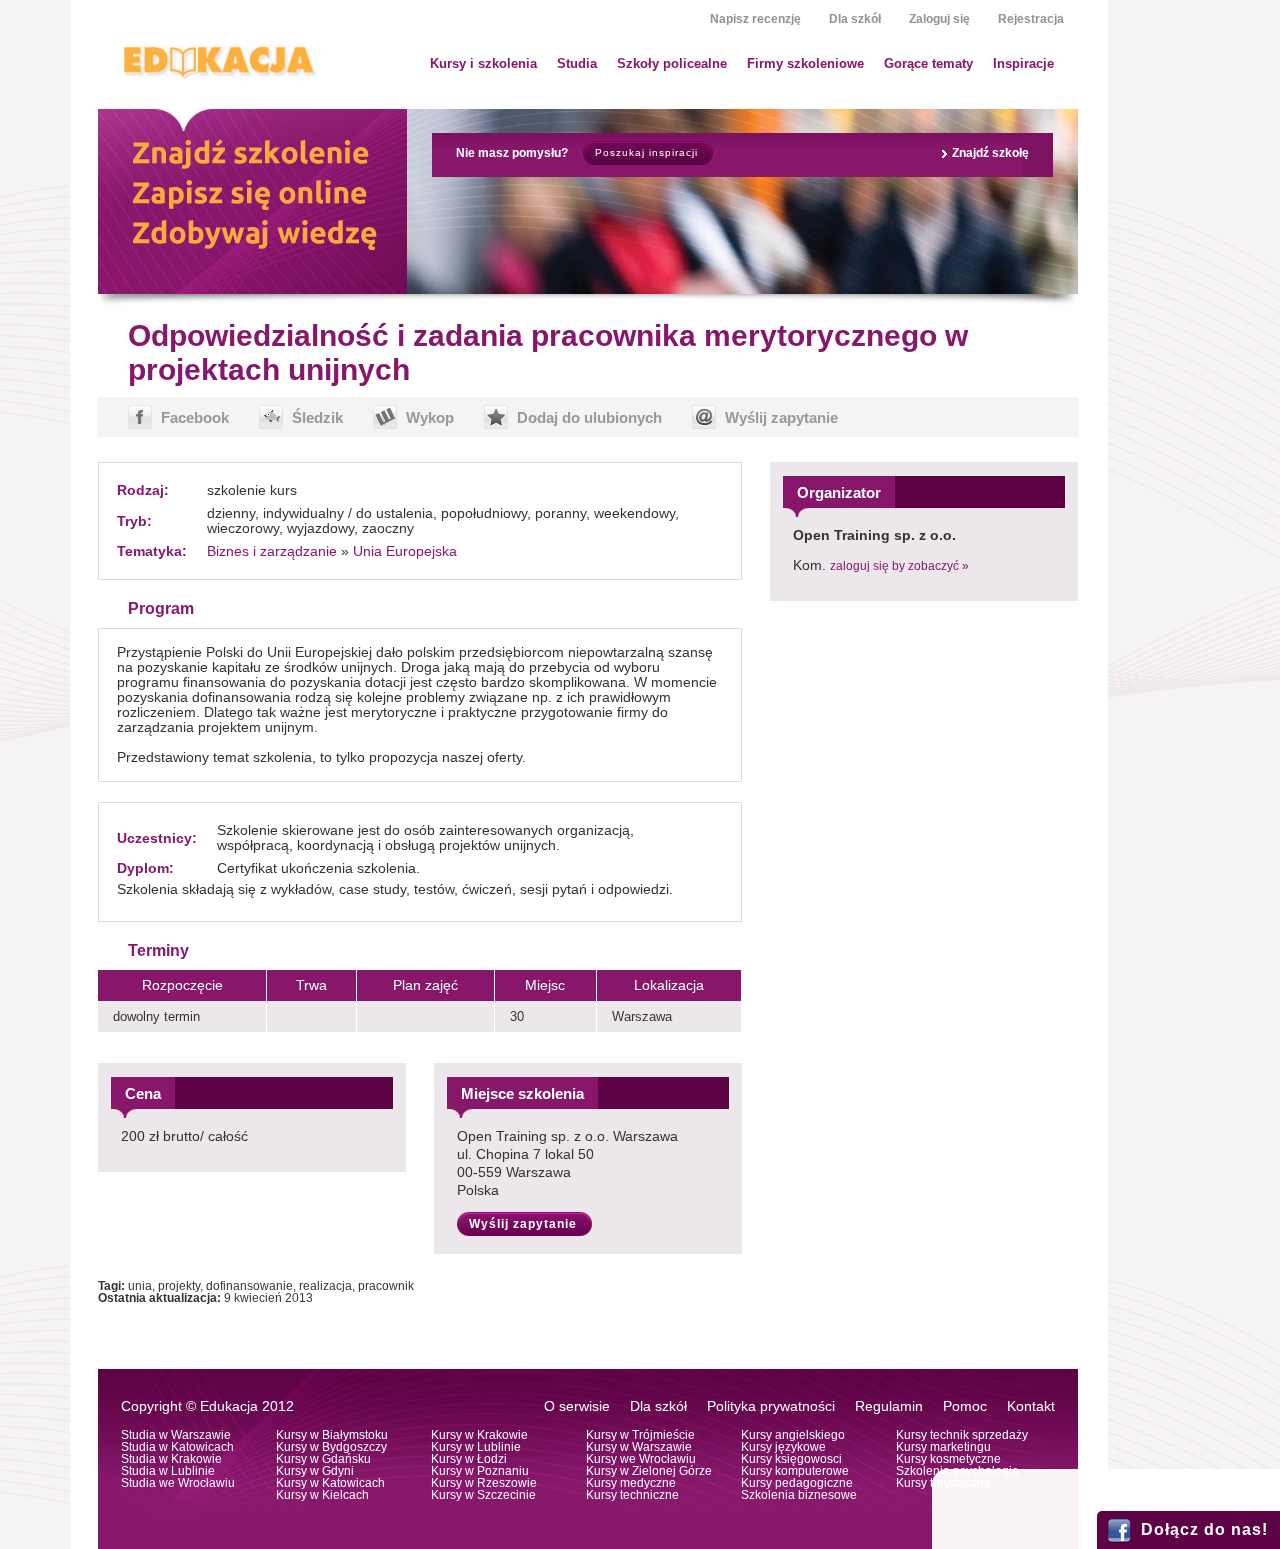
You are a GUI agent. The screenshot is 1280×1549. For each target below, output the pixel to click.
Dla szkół (855, 19)
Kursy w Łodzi (469, 1459)
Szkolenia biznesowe (799, 1495)
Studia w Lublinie (168, 1471)
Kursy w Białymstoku (332, 1435)
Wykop (430, 417)
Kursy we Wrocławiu (641, 1459)
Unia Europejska (405, 551)
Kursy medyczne (631, 1483)
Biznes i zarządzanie (272, 551)
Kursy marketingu (943, 1447)
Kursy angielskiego (793, 1435)
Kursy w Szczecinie (483, 1495)
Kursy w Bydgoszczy (331, 1447)
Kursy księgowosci (791, 1459)
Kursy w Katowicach (330, 1483)
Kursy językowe (783, 1447)
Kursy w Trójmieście (640, 1435)
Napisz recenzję (755, 19)
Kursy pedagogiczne (797, 1483)
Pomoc (965, 1406)
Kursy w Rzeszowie (484, 1483)
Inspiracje (1023, 63)
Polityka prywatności (771, 1406)
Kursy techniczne (632, 1495)
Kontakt (1031, 1406)
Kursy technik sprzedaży (962, 1435)
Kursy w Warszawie (639, 1447)
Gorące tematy (928, 63)
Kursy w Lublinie (476, 1447)
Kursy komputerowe (795, 1471)
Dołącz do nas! (1204, 1529)
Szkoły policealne (672, 63)
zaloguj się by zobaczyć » (899, 566)
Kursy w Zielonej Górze (649, 1471)
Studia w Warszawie (176, 1435)
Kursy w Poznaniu (480, 1471)
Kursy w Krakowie (479, 1435)
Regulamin (889, 1406)
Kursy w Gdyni (315, 1471)
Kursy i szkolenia (483, 63)
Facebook (195, 417)
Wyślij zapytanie (781, 417)
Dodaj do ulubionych (589, 417)
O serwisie (577, 1406)
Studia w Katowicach (177, 1447)
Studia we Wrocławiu (178, 1483)
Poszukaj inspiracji (646, 152)
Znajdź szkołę (990, 153)
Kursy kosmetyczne (948, 1459)
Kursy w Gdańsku (323, 1459)
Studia (577, 63)
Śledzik (317, 417)
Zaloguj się (939, 19)
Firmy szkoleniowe (805, 63)
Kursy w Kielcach (322, 1495)
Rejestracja (1031, 19)
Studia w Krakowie (171, 1459)
